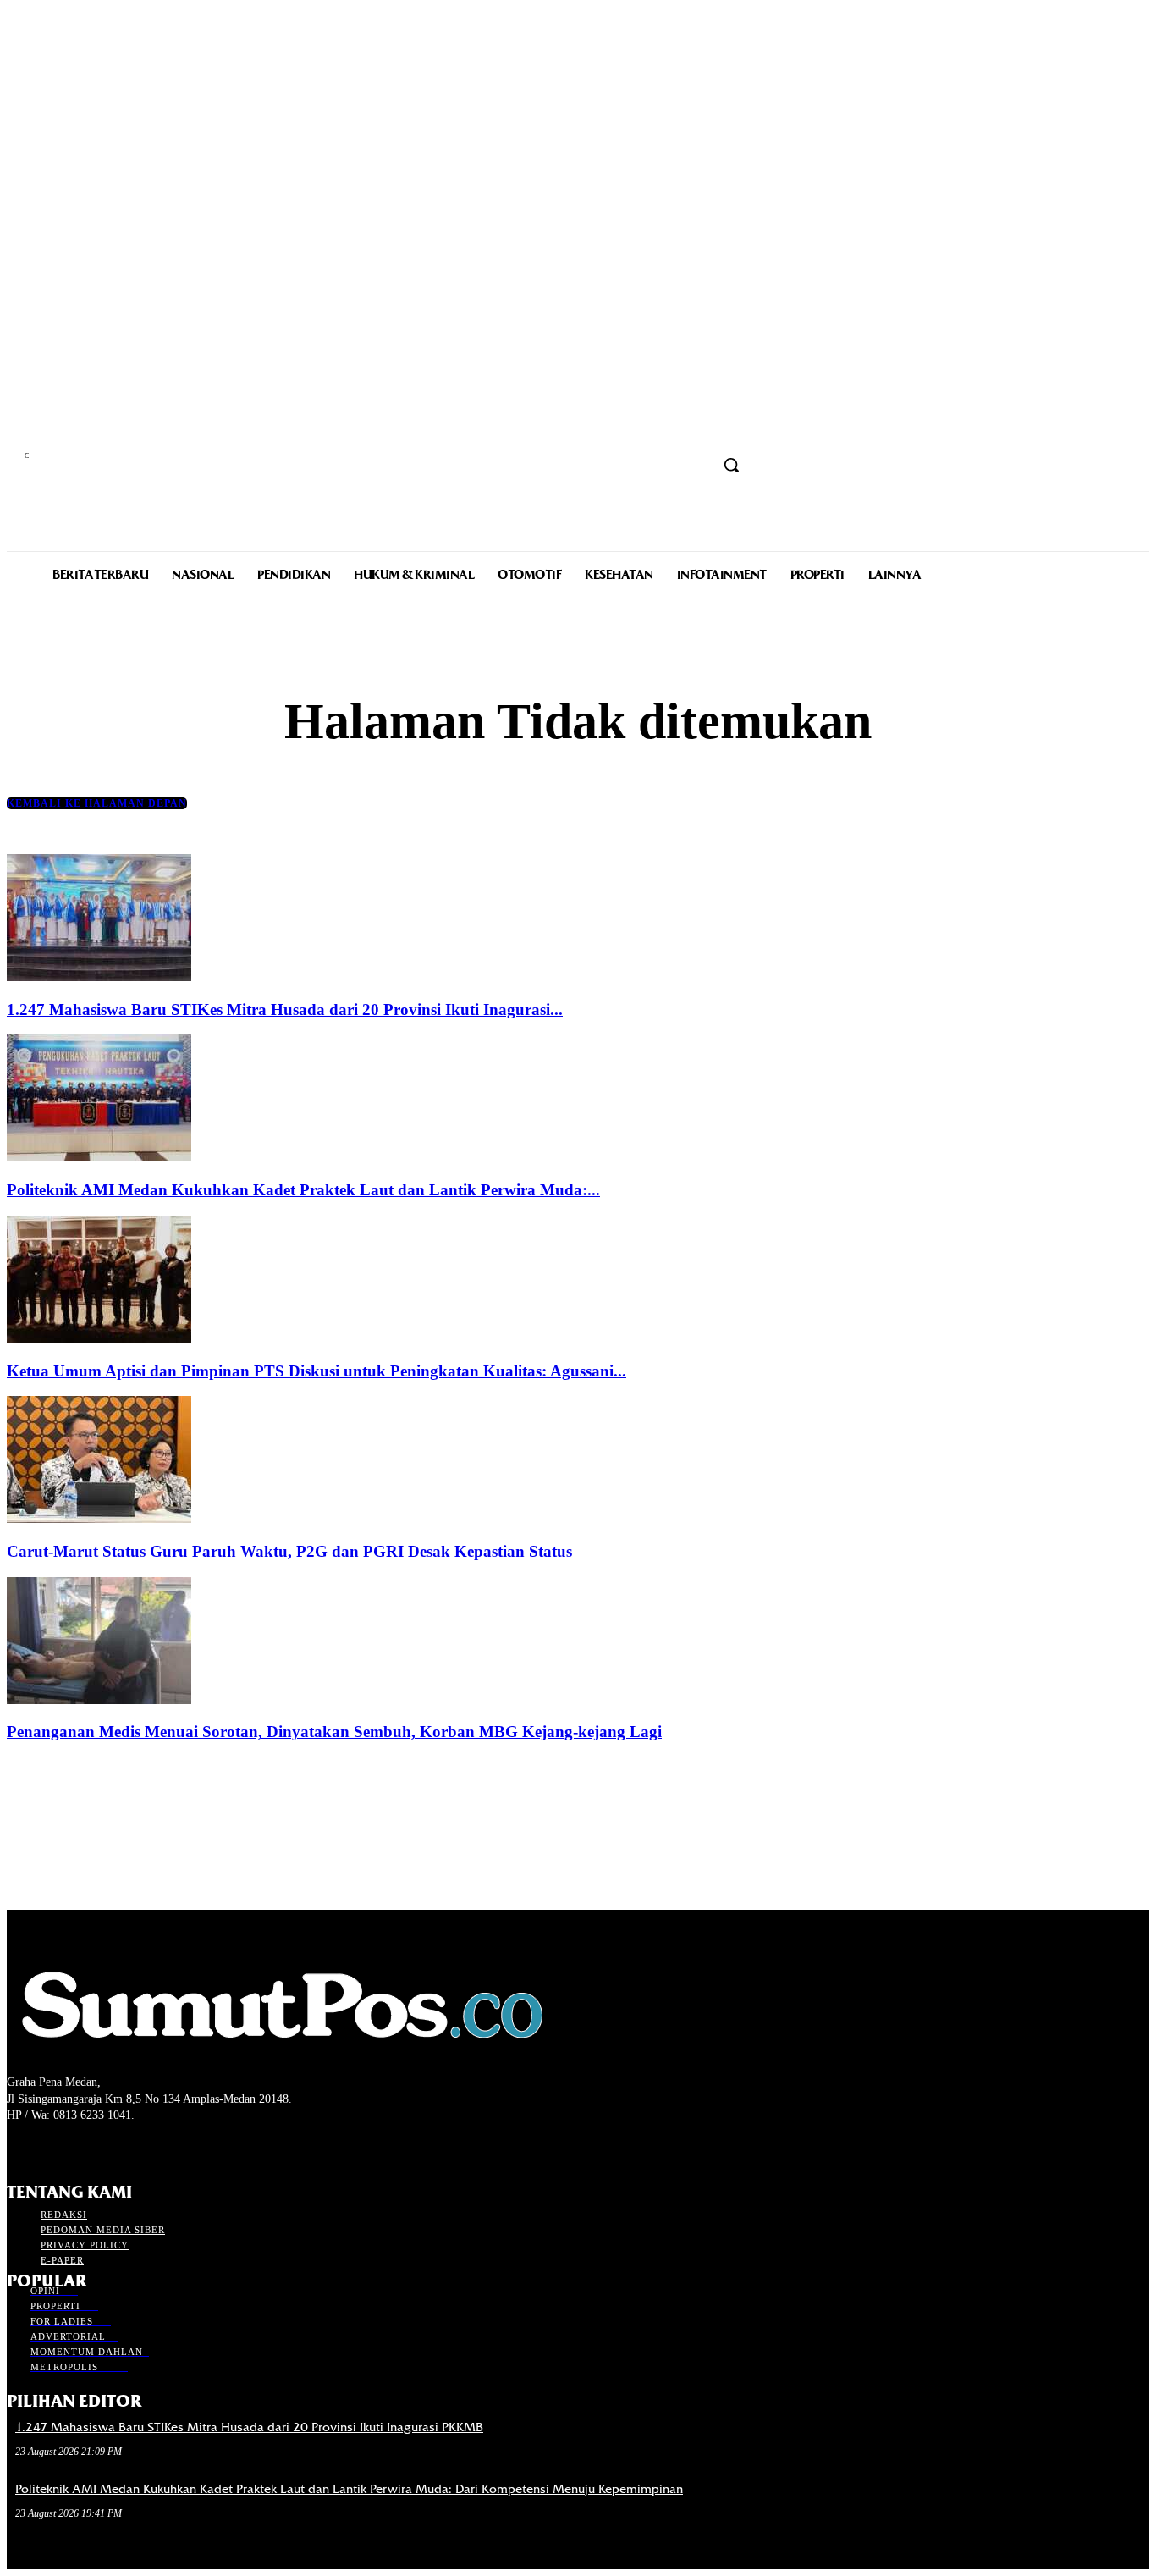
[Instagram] (47, 2147)
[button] (731, 465)
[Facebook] (17, 2147)
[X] (77, 2147)
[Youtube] (107, 2147)
